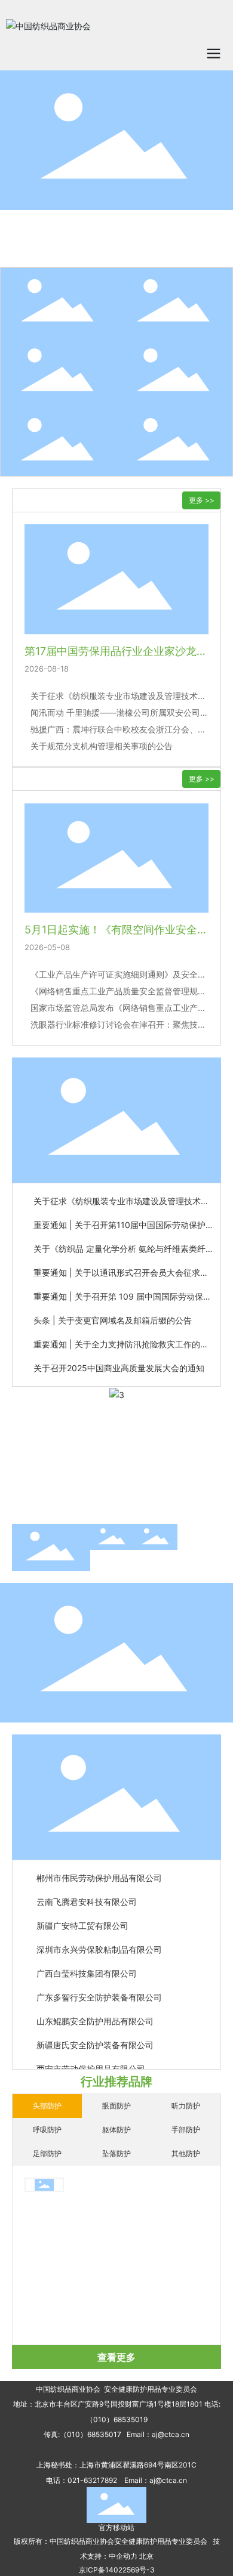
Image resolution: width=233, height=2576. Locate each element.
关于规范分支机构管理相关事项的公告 (102, 746)
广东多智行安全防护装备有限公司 (99, 1992)
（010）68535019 (117, 2419)
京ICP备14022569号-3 (117, 2570)
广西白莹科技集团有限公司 (87, 1968)
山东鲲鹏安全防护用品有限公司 (95, 2016)
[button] (111, 1503)
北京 (146, 2556)
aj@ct (161, 2434)
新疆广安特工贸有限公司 (82, 1920)
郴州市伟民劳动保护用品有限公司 (99, 1873)
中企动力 (123, 2556)
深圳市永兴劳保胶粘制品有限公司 (99, 1944)
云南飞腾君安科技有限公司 (87, 1896)
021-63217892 (92, 2480)
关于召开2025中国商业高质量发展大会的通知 (119, 1368)
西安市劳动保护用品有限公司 (91, 2063)
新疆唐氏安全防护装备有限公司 (95, 2040)
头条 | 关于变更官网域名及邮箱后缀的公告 (113, 1320)
